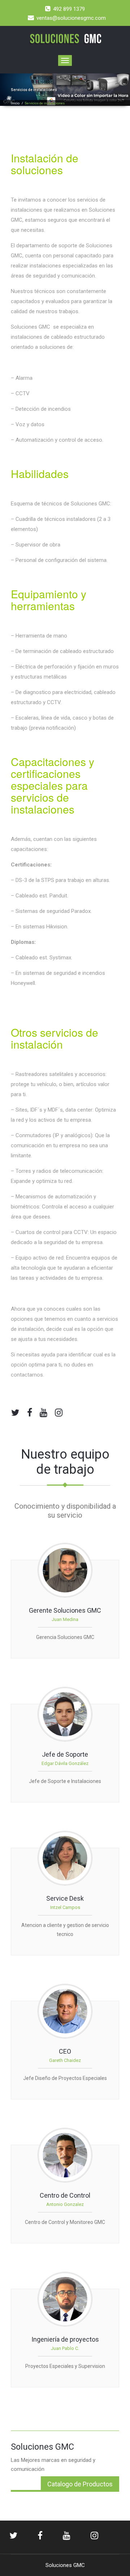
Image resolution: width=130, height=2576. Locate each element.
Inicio (15, 103)
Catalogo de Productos (80, 2484)
